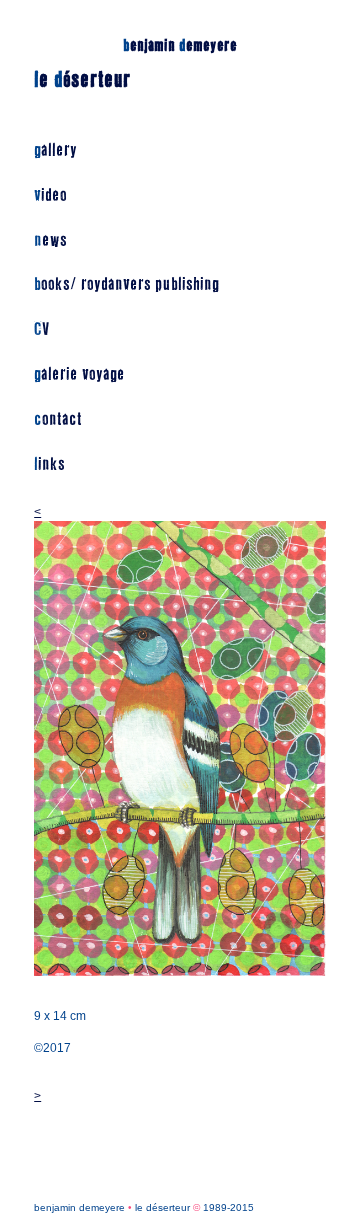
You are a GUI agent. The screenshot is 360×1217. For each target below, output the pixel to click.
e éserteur (82, 80)
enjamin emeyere (180, 45)
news (50, 240)
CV (41, 329)
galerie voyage (79, 374)
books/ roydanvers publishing (126, 284)
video (50, 195)
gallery (55, 150)
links (49, 464)
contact (58, 419)
